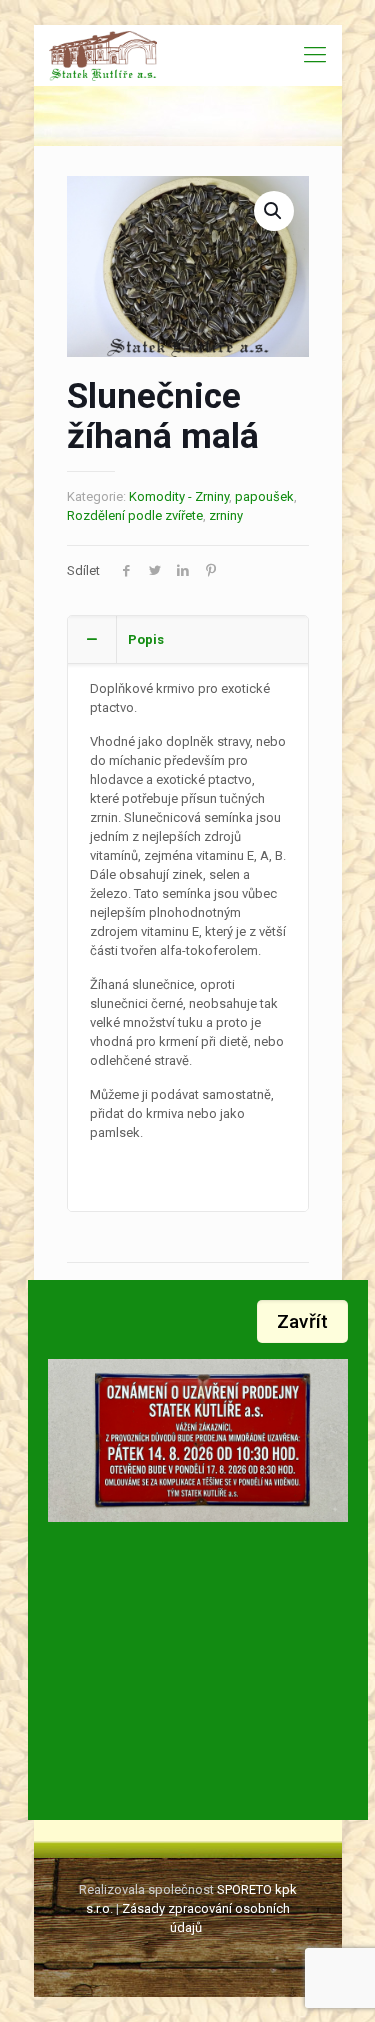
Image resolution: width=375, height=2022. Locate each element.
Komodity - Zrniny (179, 496)
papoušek (264, 496)
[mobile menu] (315, 55)
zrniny (226, 515)
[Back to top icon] (334, 1981)
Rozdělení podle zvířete (135, 515)
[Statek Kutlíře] (103, 55)
